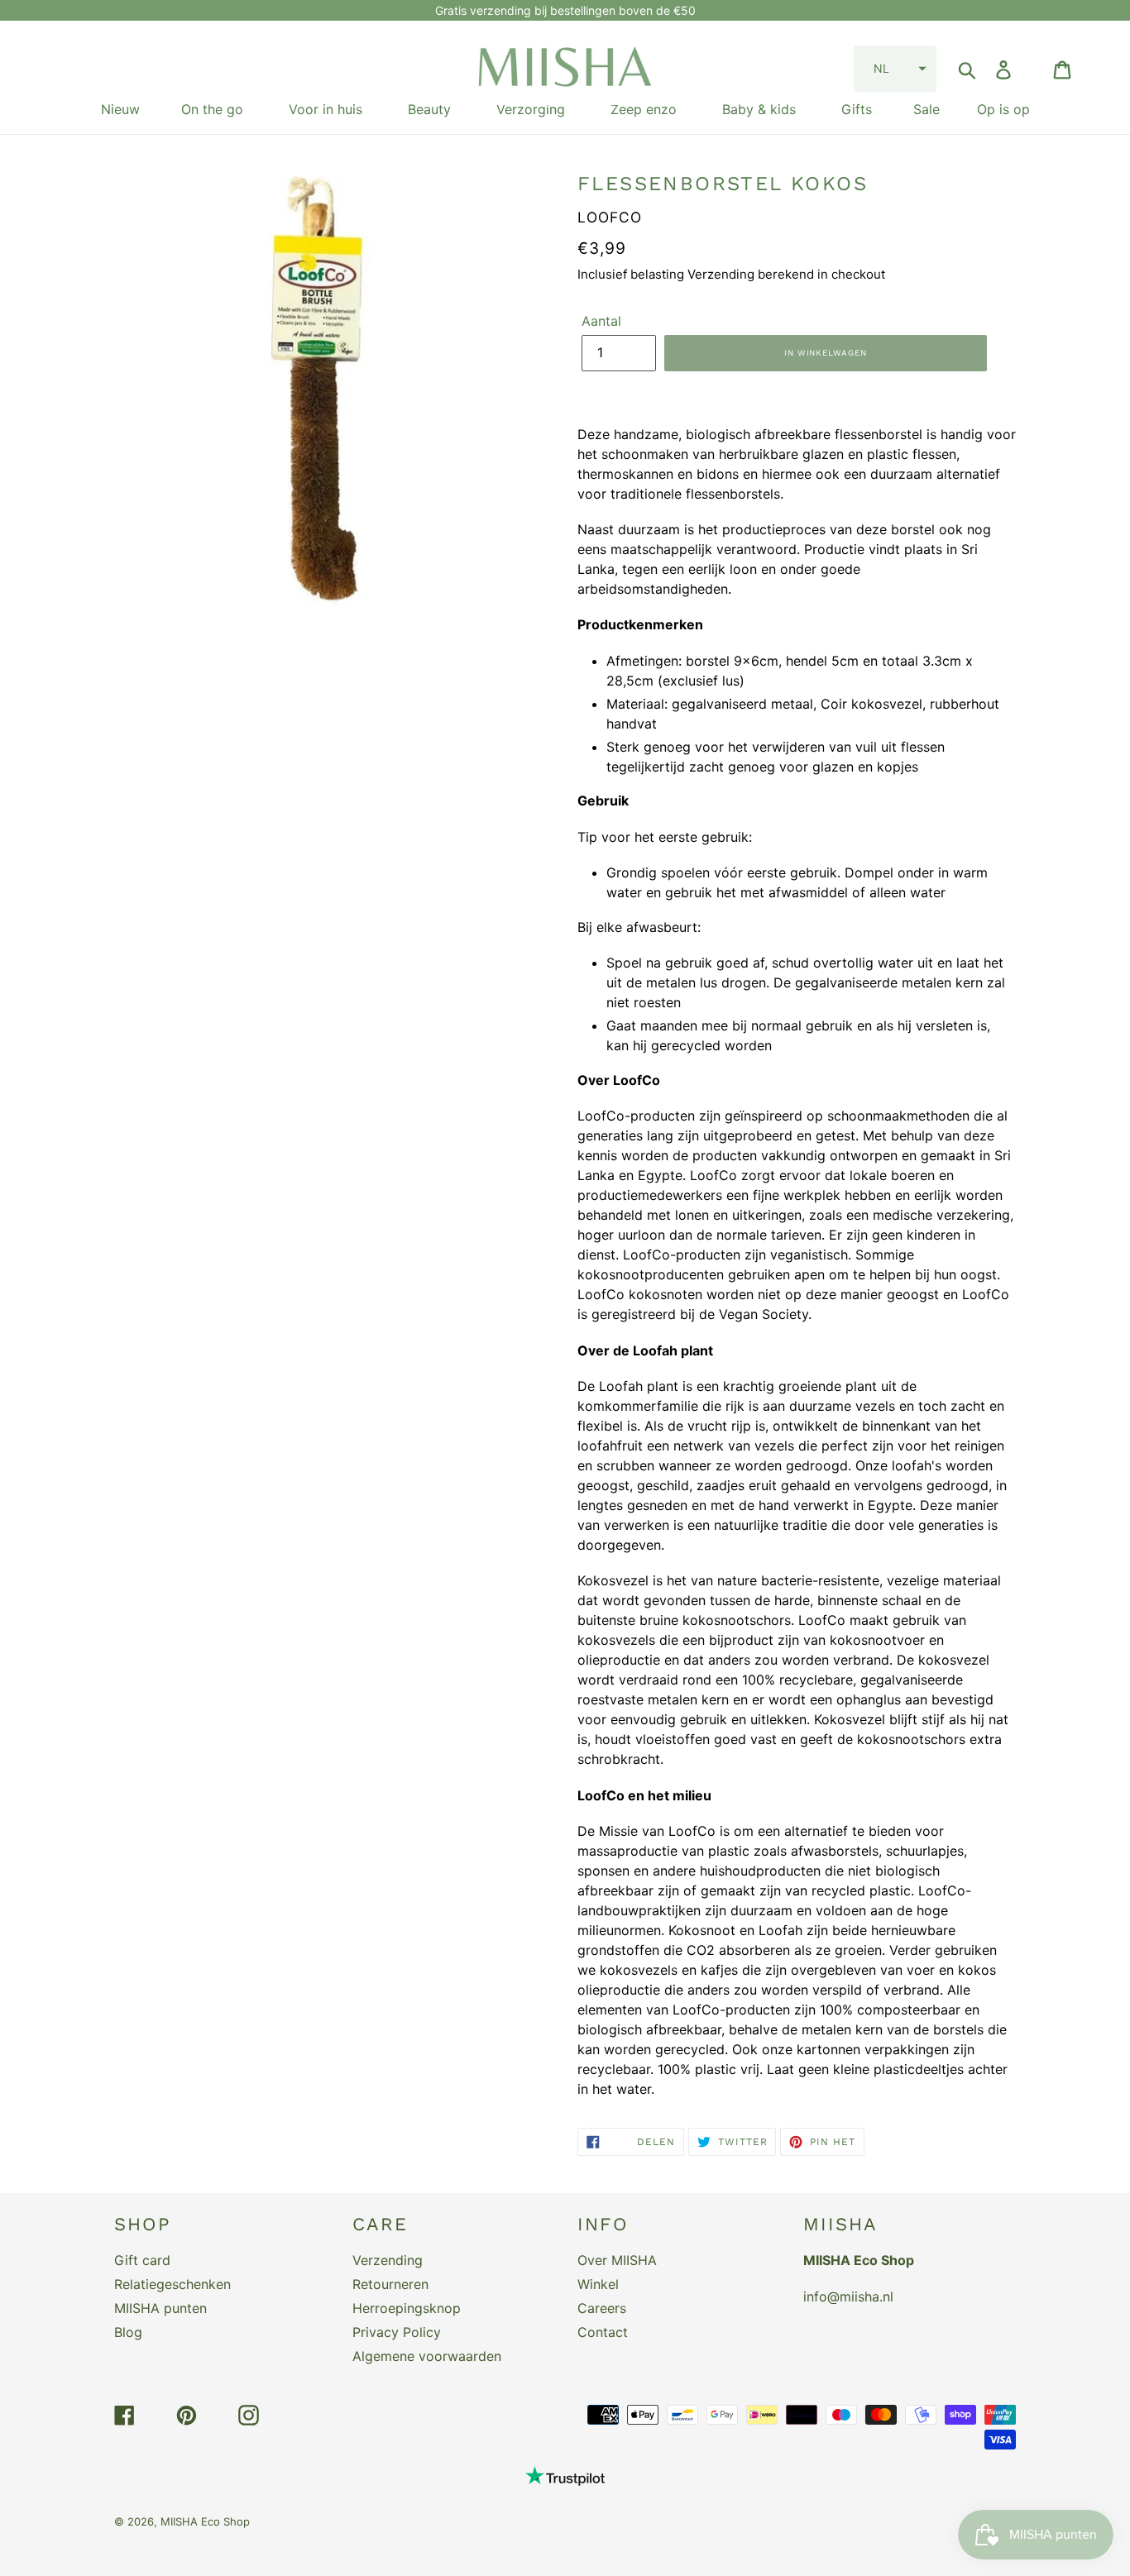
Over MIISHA (617, 2260)
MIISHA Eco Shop (205, 2521)
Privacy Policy (397, 2332)
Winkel (598, 2284)
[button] (895, 69)
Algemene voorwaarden (427, 2356)
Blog (128, 2332)
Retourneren (390, 2284)
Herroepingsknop (407, 2308)
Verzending (388, 2260)
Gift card (142, 2260)
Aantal (601, 321)
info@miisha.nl (848, 2296)
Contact (603, 2332)
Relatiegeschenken (172, 2284)
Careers (602, 2308)
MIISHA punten (160, 2308)
